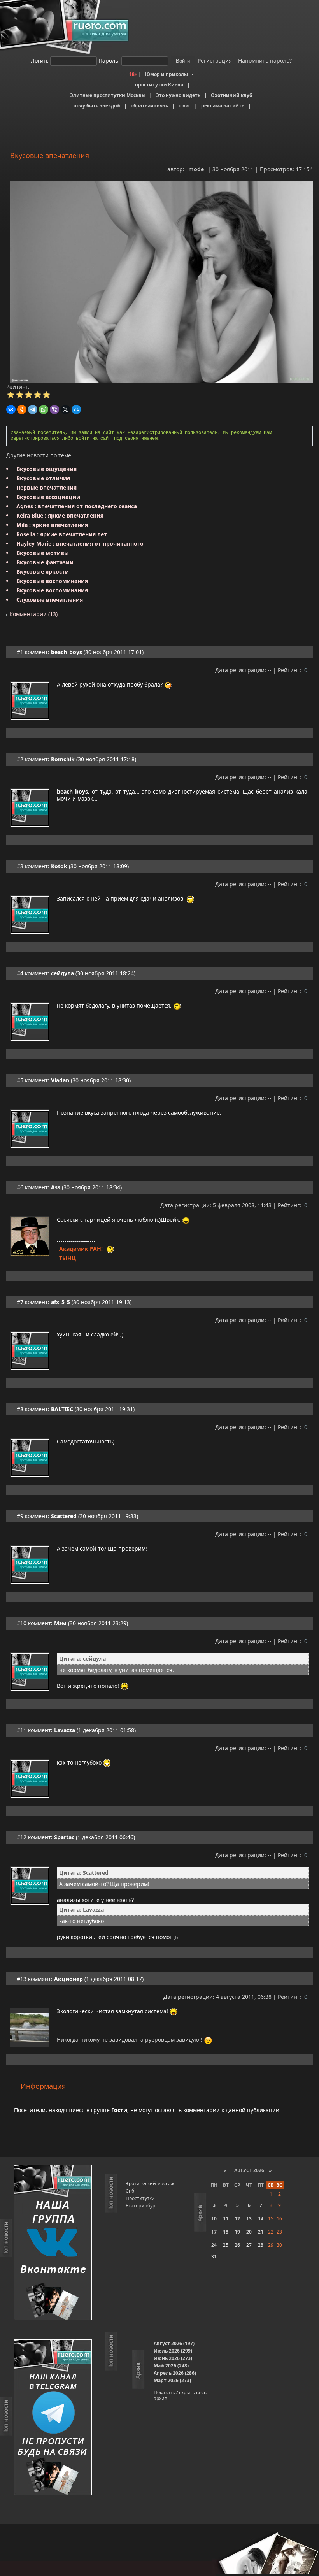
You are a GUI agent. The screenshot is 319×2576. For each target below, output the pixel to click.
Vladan (60, 1080)
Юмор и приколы (167, 74)
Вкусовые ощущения (46, 469)
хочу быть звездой (97, 106)
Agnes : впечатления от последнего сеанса (77, 506)
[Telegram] (33, 409)
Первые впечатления (46, 487)
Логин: (40, 61)
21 (261, 2232)
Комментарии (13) (33, 614)
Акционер (68, 1979)
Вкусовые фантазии (45, 562)
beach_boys (67, 652)
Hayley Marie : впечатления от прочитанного (80, 543)
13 (249, 2219)
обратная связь (149, 106)
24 (214, 2245)
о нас (185, 106)
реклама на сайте (223, 106)
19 (237, 2232)
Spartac (64, 1837)
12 (237, 2219)
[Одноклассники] (22, 409)
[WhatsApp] (44, 409)
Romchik (63, 759)
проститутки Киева (159, 85)
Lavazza (65, 1730)
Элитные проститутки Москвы (108, 95)
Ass (56, 1187)
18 (226, 2232)
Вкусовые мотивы (43, 553)
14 (261, 2219)
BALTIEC (62, 1409)
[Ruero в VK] (53, 2243)
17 (214, 2232)
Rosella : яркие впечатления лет (62, 534)
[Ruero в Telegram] (53, 2418)
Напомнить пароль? (265, 61)
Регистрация (214, 61)
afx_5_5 (60, 1302)
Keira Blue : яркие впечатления (60, 515)
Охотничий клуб (231, 95)
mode (196, 169)
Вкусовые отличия (43, 478)
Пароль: (109, 61)
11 (226, 2219)
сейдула (62, 973)
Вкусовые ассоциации (48, 497)
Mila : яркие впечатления (52, 525)
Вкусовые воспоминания (52, 581)
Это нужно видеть (178, 95)
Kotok (59, 866)
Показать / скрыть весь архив (180, 2395)
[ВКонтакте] (11, 409)
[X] (65, 409)
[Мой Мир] (76, 409)
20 (249, 2232)
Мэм (60, 1623)
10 (214, 2219)
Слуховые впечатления (50, 600)
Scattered (64, 1516)
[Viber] (54, 409)
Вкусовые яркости (43, 572)
